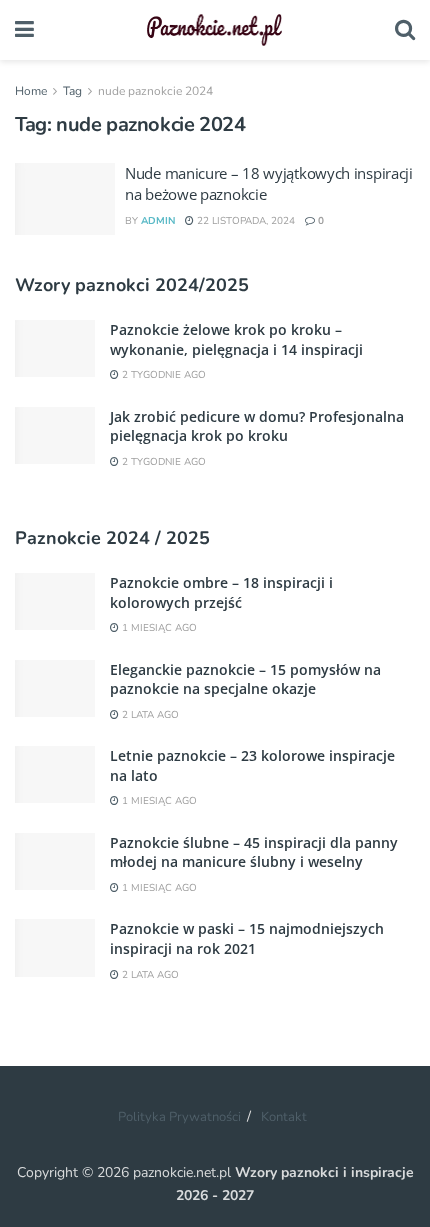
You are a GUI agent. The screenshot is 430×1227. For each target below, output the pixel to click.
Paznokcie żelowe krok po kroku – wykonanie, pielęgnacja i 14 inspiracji (236, 339)
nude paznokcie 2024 (155, 91)
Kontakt (284, 1117)
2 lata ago (149, 715)
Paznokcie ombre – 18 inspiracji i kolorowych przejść (221, 592)
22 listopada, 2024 (244, 221)
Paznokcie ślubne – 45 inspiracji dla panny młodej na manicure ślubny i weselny (254, 852)
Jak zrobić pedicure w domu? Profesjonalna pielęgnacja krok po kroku (257, 426)
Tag (72, 91)
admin (158, 221)
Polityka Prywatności (179, 1117)
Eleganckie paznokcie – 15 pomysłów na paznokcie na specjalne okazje (245, 679)
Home (31, 91)
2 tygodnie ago (162, 375)
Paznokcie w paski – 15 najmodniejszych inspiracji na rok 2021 (247, 938)
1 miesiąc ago (158, 628)
